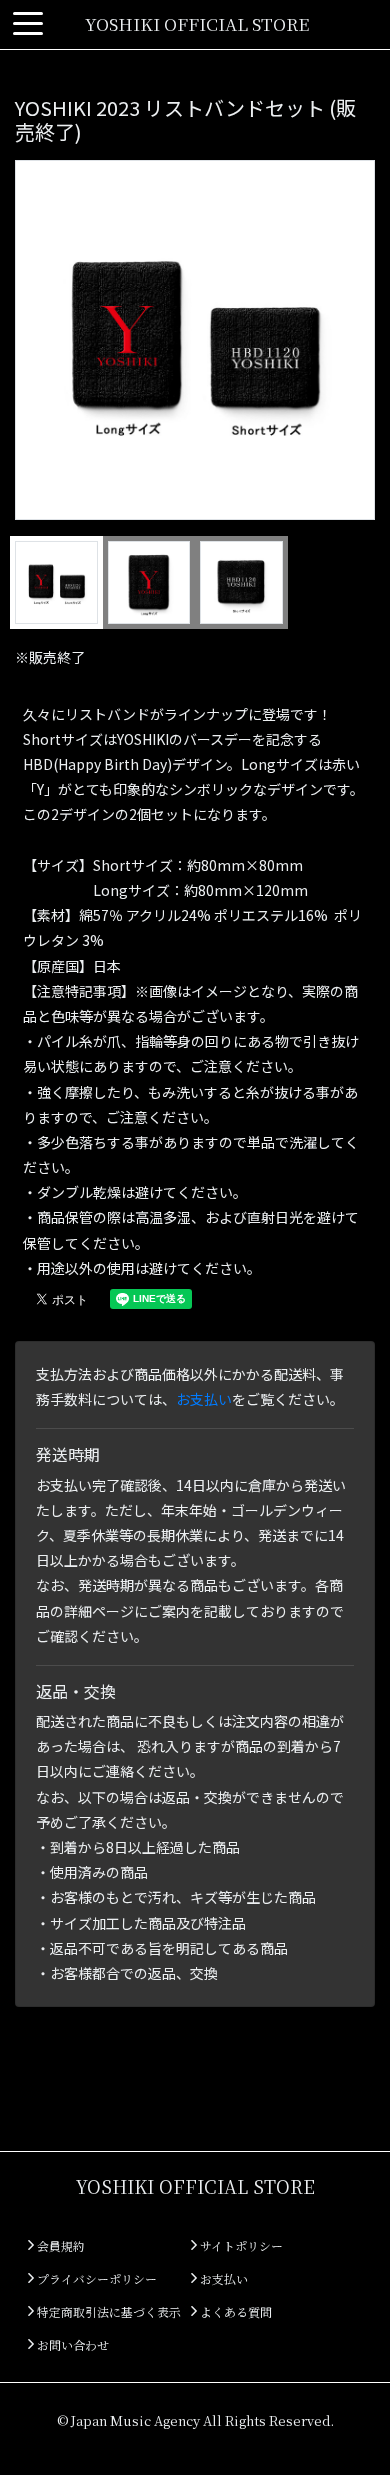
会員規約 (59, 2245)
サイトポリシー (240, 2245)
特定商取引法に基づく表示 (107, 2311)
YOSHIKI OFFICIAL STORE (197, 23)
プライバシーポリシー (95, 2278)
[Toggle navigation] (28, 24)
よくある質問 (234, 2311)
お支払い (204, 1399)
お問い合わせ (71, 2344)
